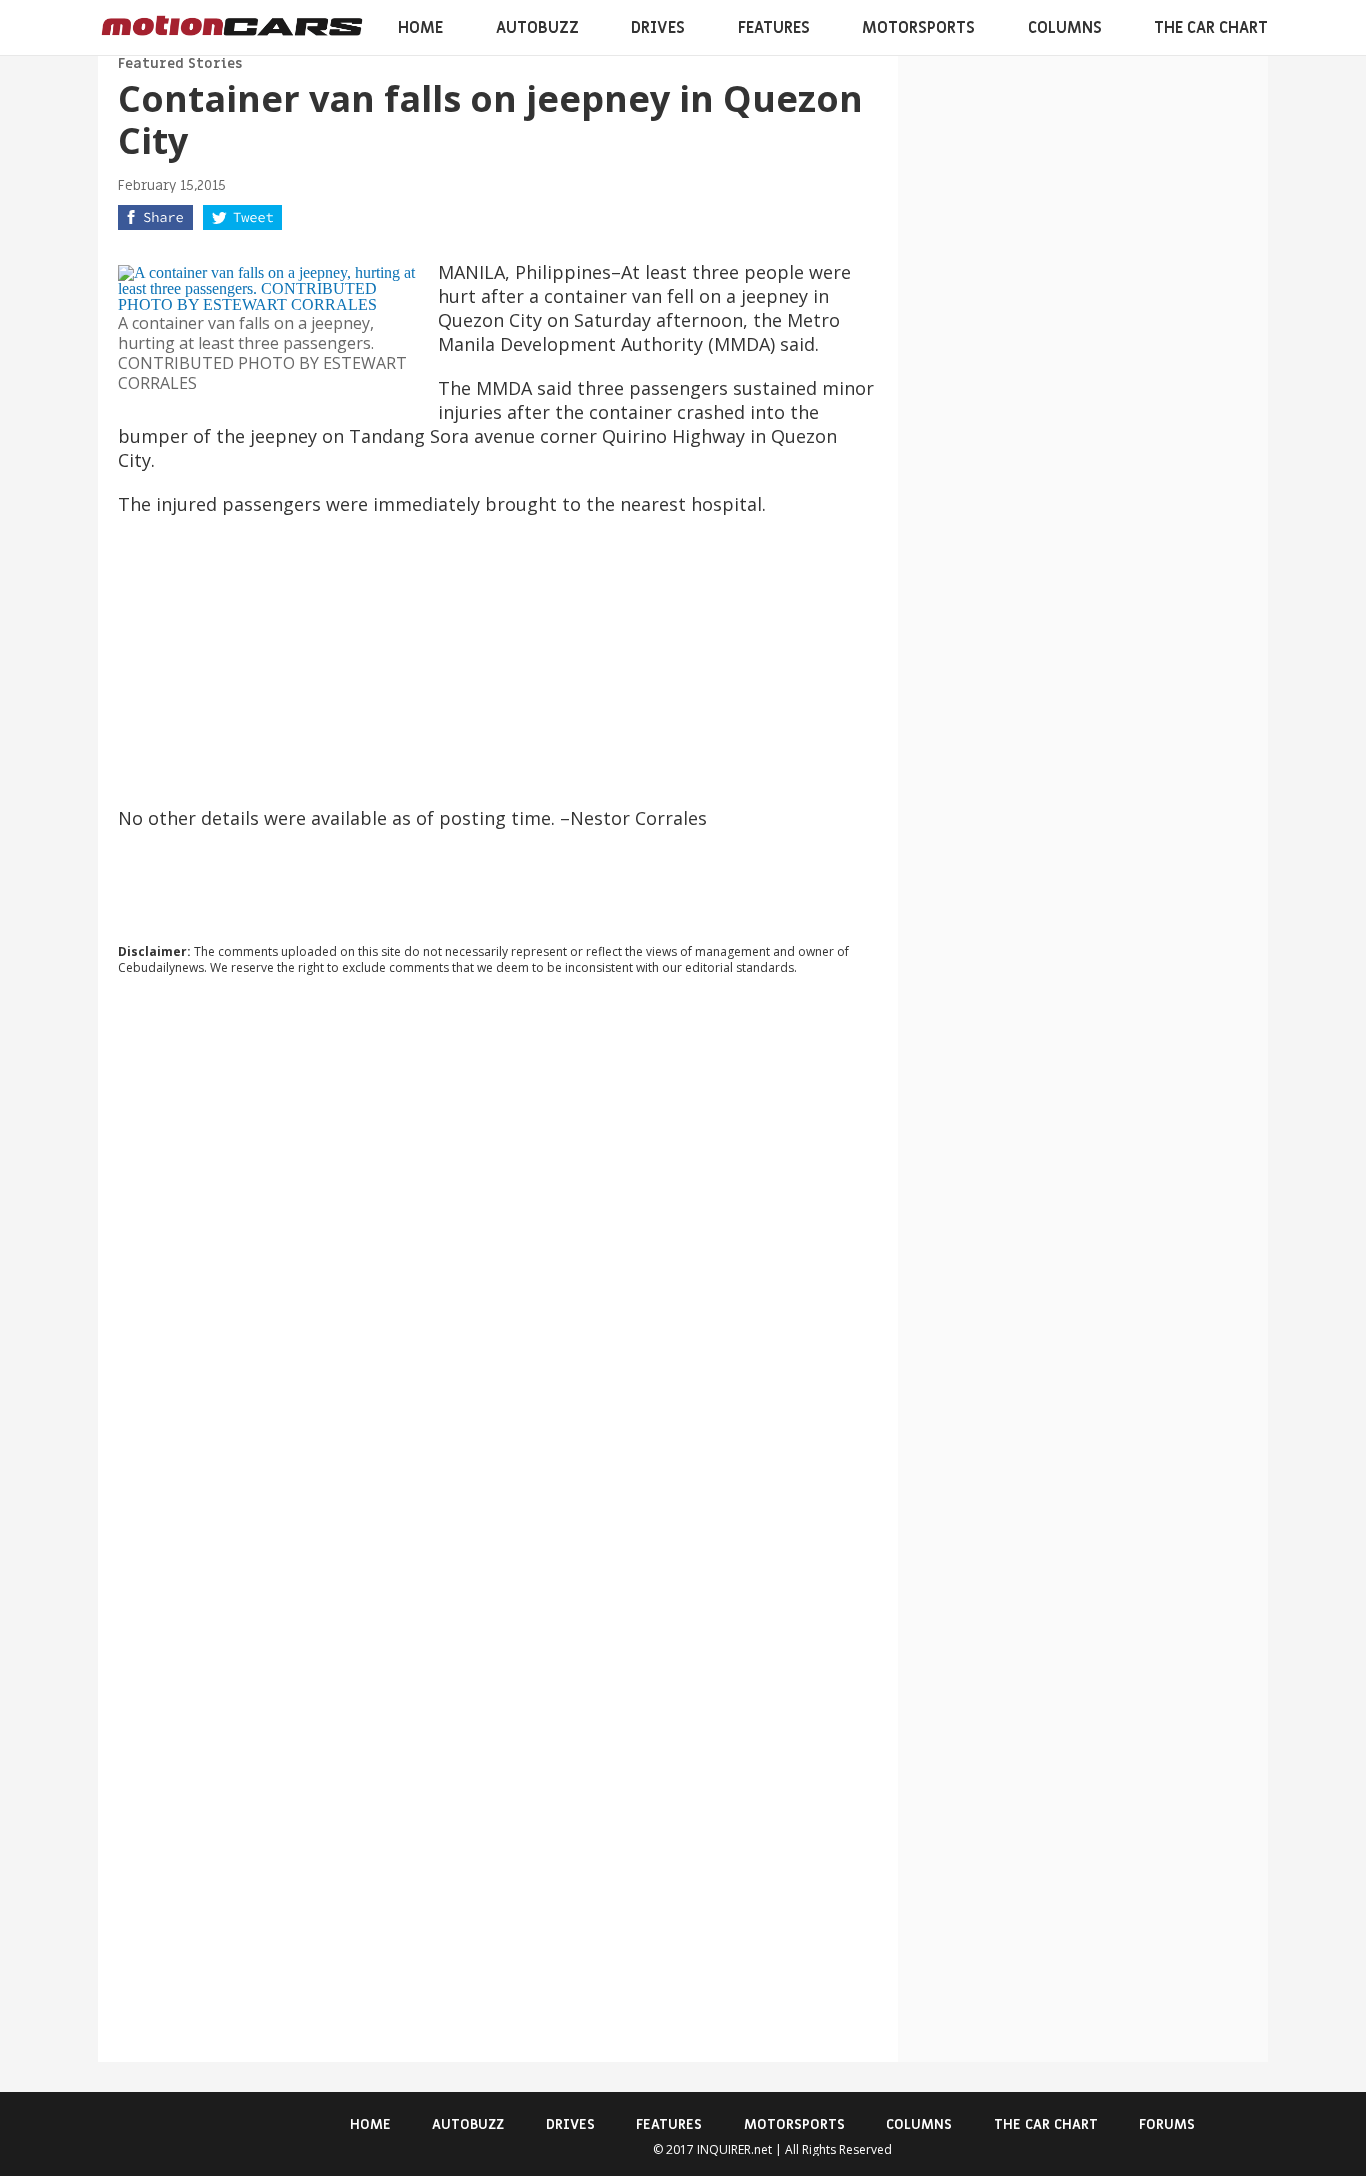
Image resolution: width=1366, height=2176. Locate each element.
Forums (1167, 2124)
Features (774, 28)
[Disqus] (498, 1262)
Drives (658, 28)
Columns (1065, 28)
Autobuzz (537, 28)
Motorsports (918, 28)
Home (420, 28)
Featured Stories (180, 63)
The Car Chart (1211, 28)
